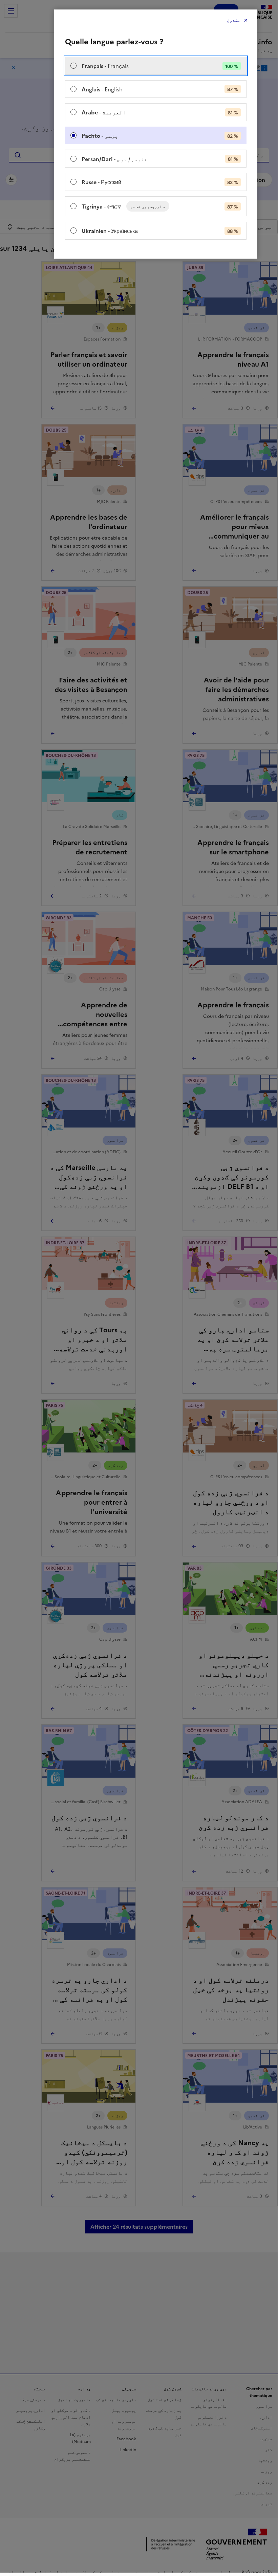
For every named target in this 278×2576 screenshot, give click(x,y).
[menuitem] (156, 66)
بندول (234, 20)
